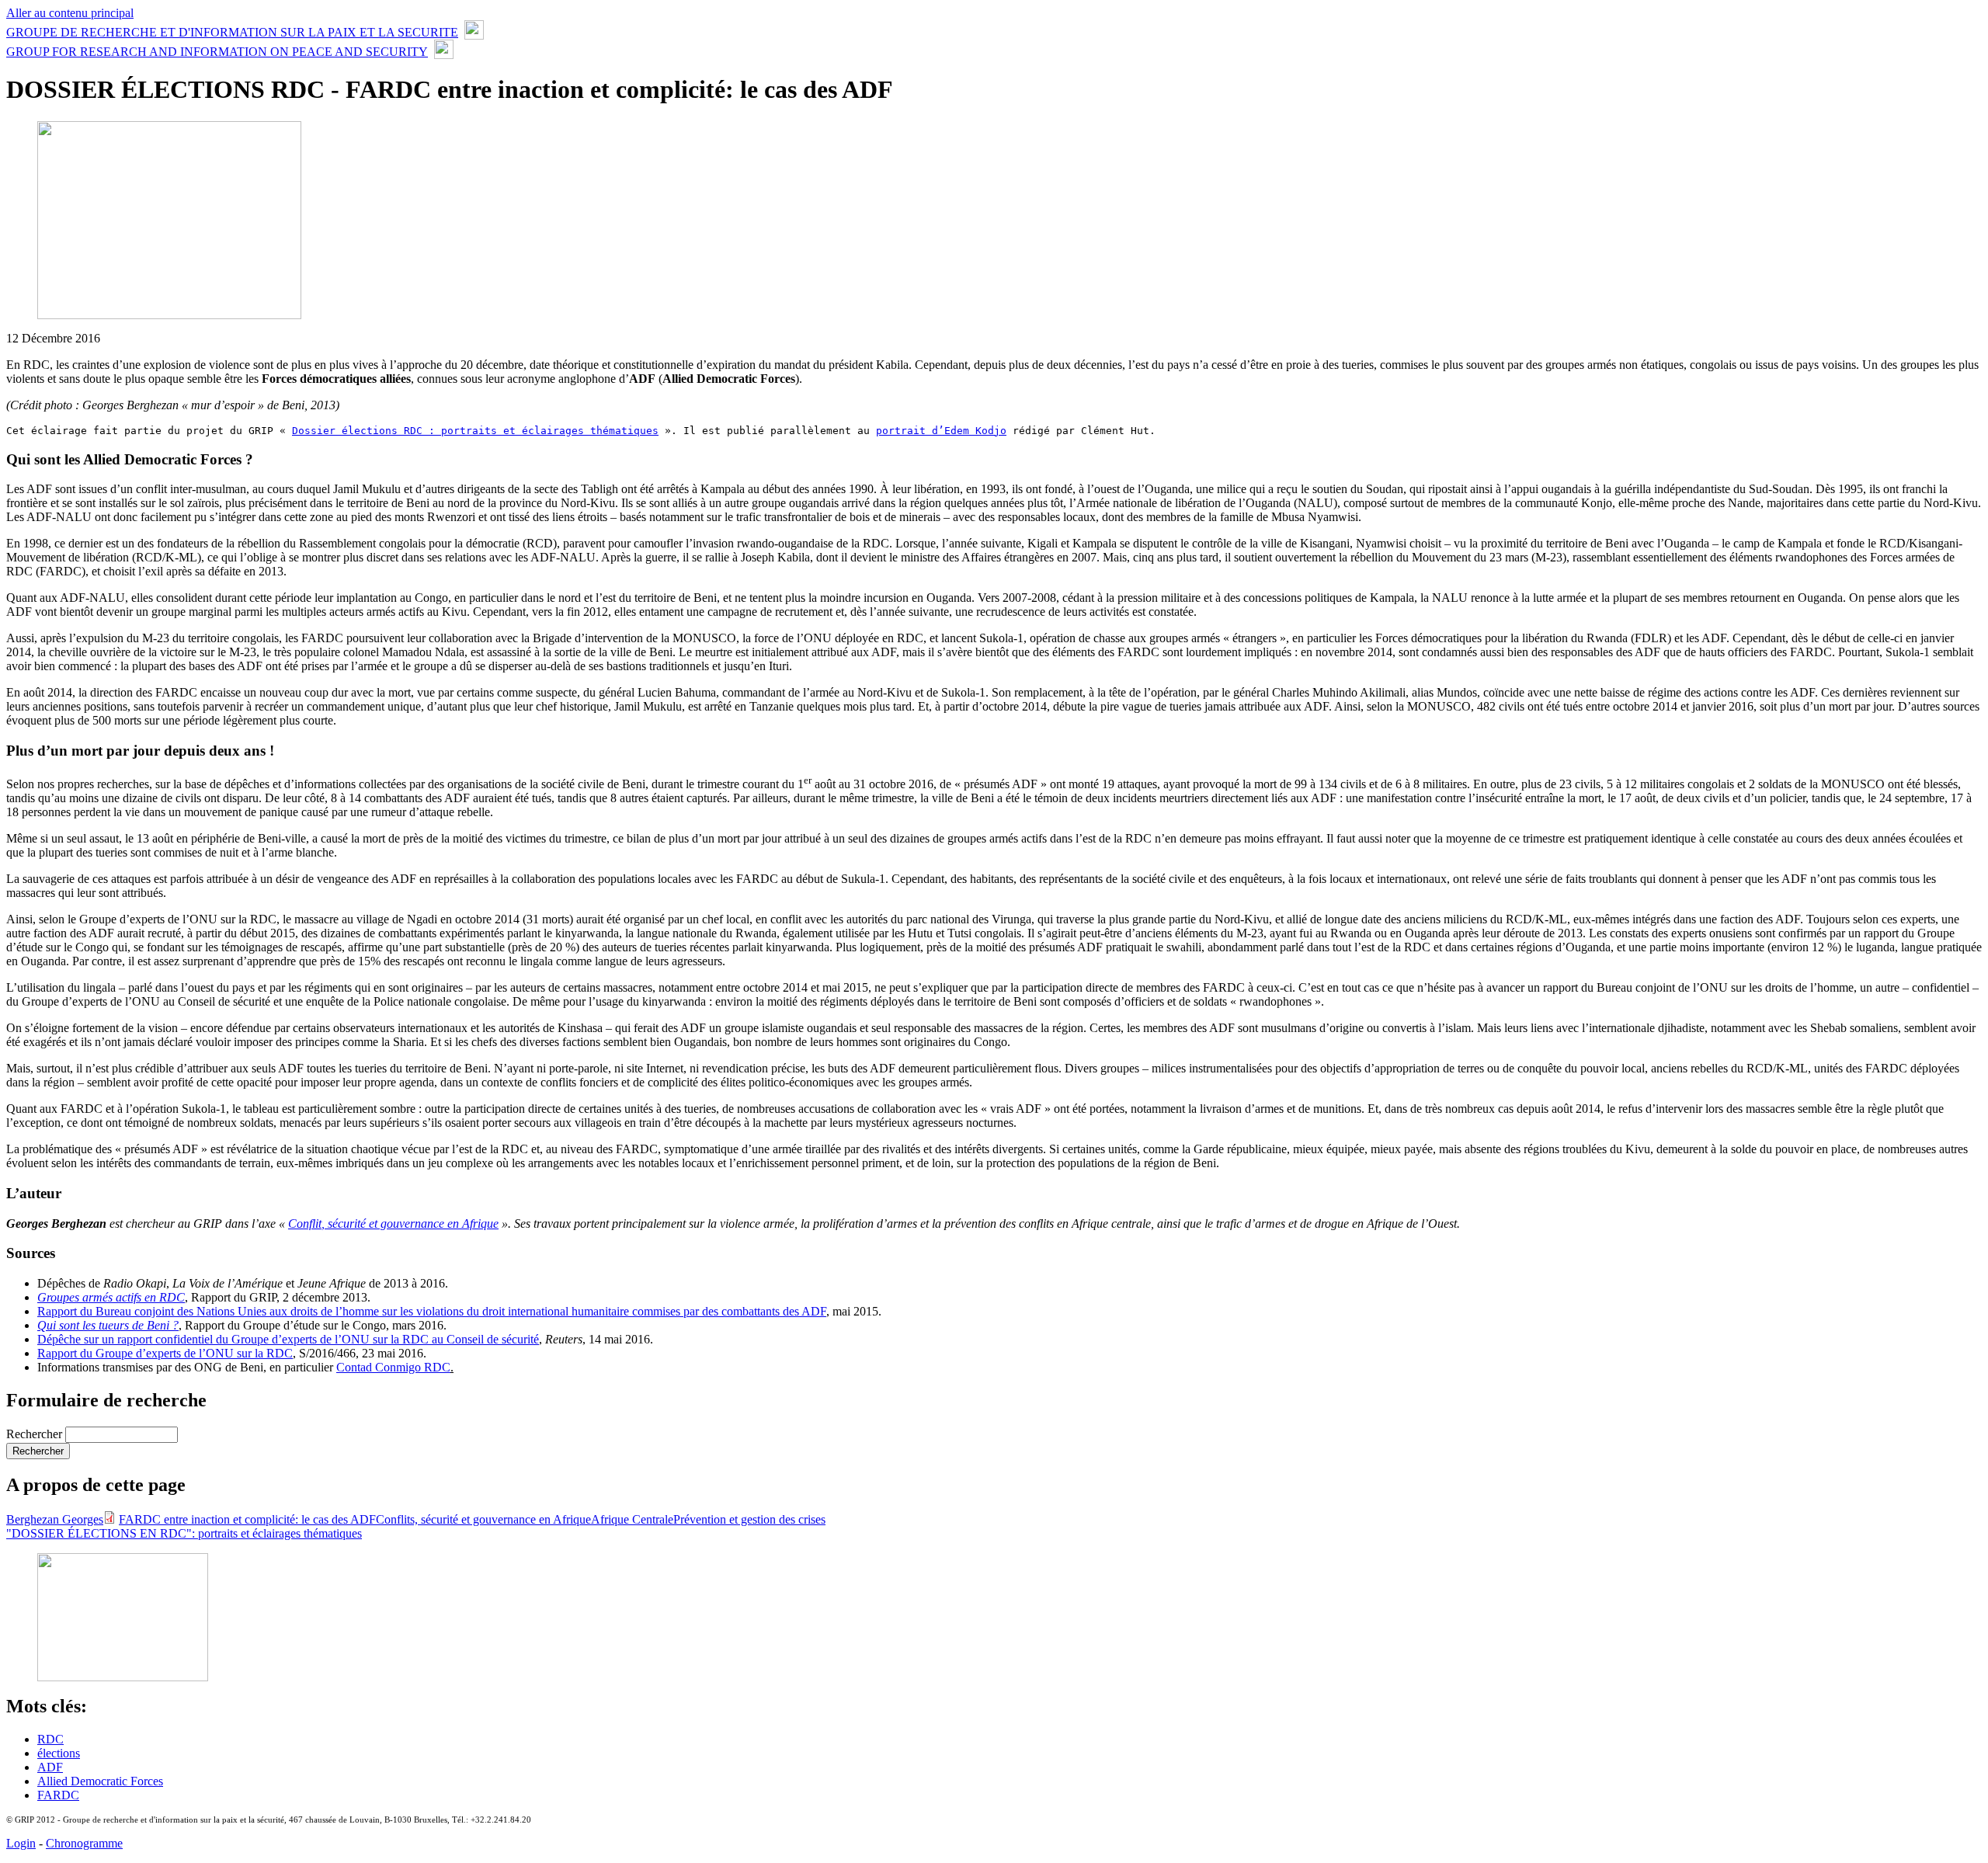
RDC (50, 1739)
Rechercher (36, 1434)
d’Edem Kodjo (941, 431)
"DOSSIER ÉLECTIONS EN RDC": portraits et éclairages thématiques (184, 1533)
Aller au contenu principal (70, 13)
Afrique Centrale (632, 1519)
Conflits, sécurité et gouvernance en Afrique (483, 1519)
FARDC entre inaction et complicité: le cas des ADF (247, 1519)
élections (59, 1753)
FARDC (58, 1795)
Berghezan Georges (55, 1519)
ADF (50, 1767)
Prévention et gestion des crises (749, 1519)
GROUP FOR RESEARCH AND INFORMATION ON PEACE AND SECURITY (217, 52)
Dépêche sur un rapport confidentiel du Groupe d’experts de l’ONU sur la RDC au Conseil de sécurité (288, 1339)
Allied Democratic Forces (100, 1781)
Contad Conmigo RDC (393, 1367)
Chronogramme (84, 1843)
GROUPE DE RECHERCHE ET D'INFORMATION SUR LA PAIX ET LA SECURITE (232, 32)
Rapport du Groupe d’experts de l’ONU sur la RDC (165, 1353)
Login (21, 1843)
